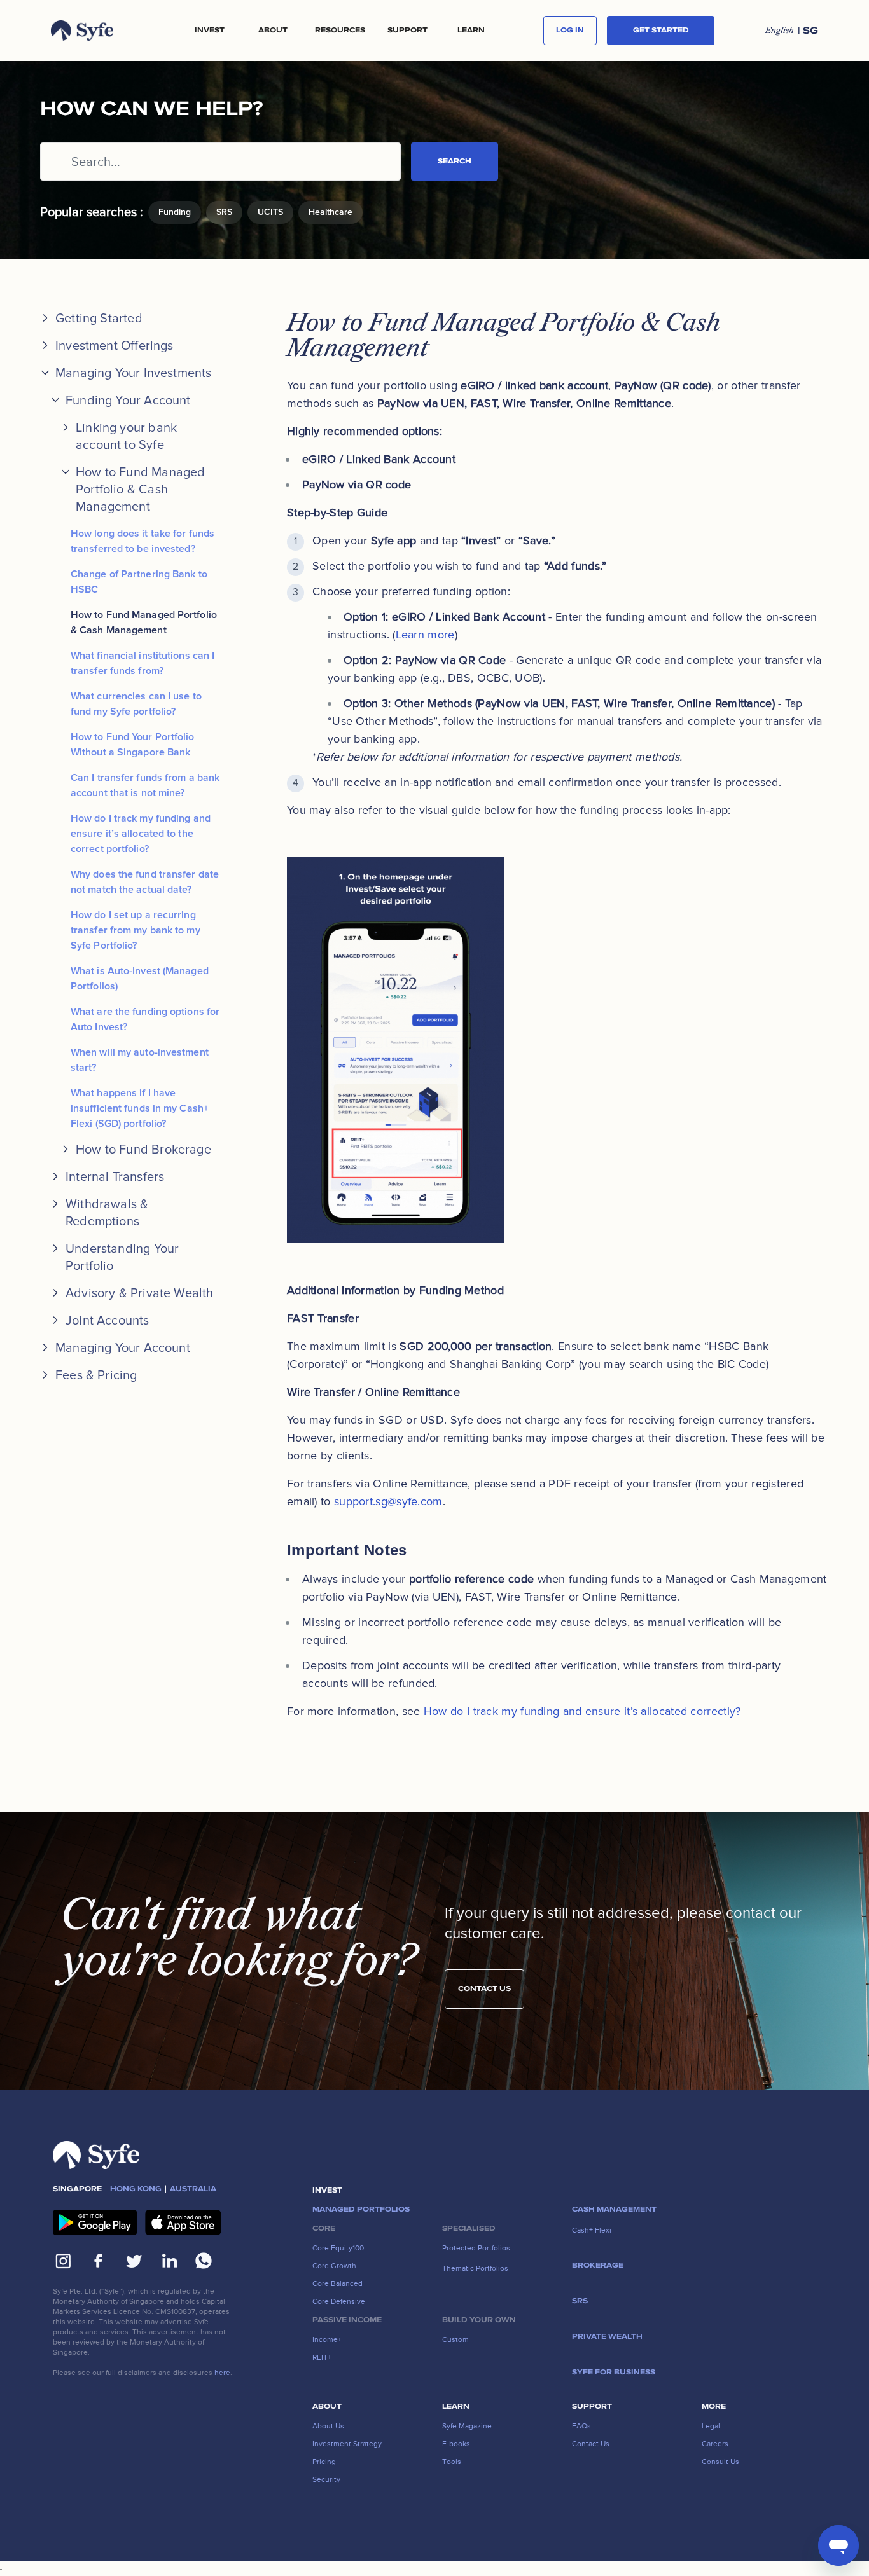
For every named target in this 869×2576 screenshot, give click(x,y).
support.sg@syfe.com (388, 1501)
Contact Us (484, 1989)
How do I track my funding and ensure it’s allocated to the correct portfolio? (141, 834)
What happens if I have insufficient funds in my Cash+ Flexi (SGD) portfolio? (140, 1108)
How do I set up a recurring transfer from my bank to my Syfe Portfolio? (136, 930)
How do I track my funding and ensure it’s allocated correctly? (582, 1711)
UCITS (270, 212)
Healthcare (330, 212)
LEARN (471, 31)
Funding (175, 212)
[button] (209, 31)
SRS (224, 212)
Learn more (425, 635)
